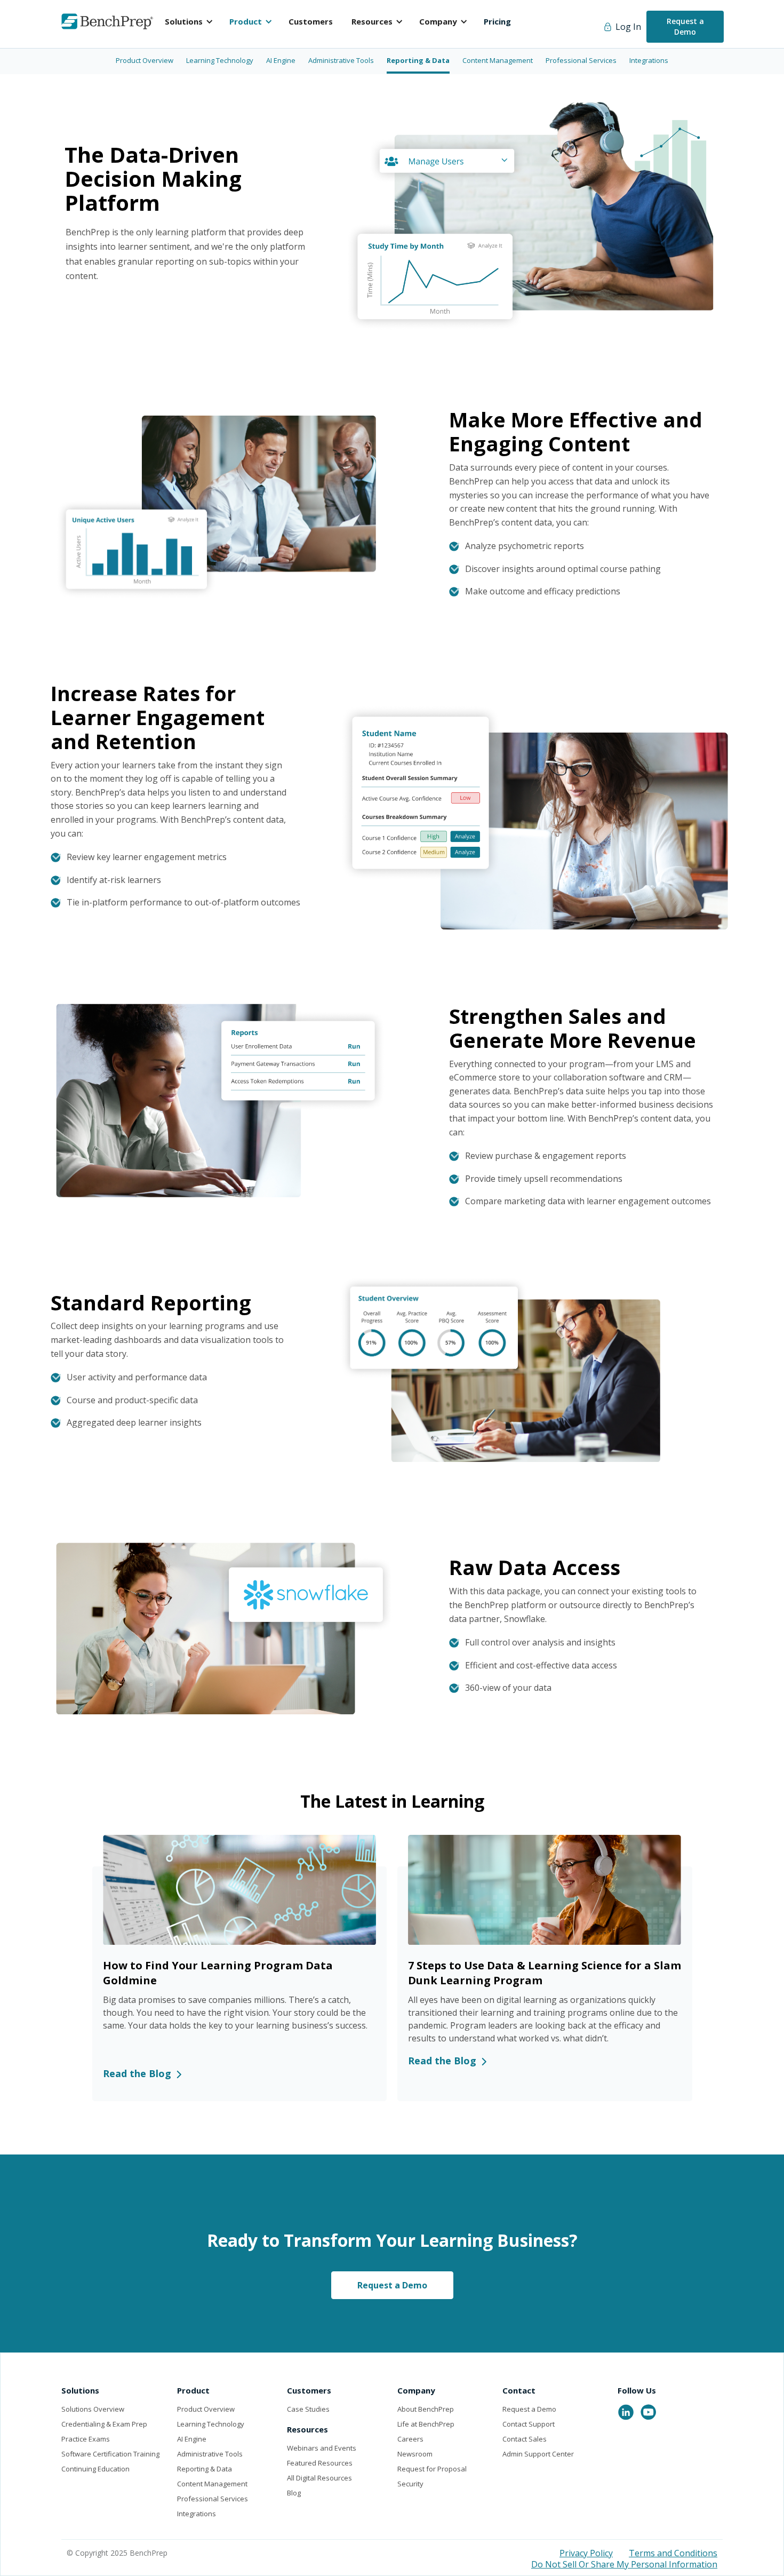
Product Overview (206, 2409)
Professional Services (213, 2499)
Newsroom (415, 2454)
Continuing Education (95, 2469)
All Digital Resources (319, 2478)
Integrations (197, 2514)
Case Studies (308, 2409)
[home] (107, 21)
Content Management (212, 2484)
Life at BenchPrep (426, 2424)
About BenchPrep (426, 2409)
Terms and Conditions (673, 2553)
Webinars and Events (322, 2448)
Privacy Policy (586, 2553)
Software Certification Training (110, 2454)
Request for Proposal (432, 2469)
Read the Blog (137, 2073)
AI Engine (192, 2439)
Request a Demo (685, 26)
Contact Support (529, 2424)
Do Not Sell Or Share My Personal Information (624, 2564)
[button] (192, 21)
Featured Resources (320, 2463)
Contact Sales (525, 2439)
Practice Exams (86, 2439)
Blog (294, 2493)
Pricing (497, 21)
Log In (628, 27)
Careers (410, 2439)
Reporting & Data (205, 2469)
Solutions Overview (93, 2409)
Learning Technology (211, 2424)
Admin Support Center (538, 2454)
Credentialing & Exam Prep (104, 2424)
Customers (311, 21)
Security (410, 2484)
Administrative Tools (210, 2454)
